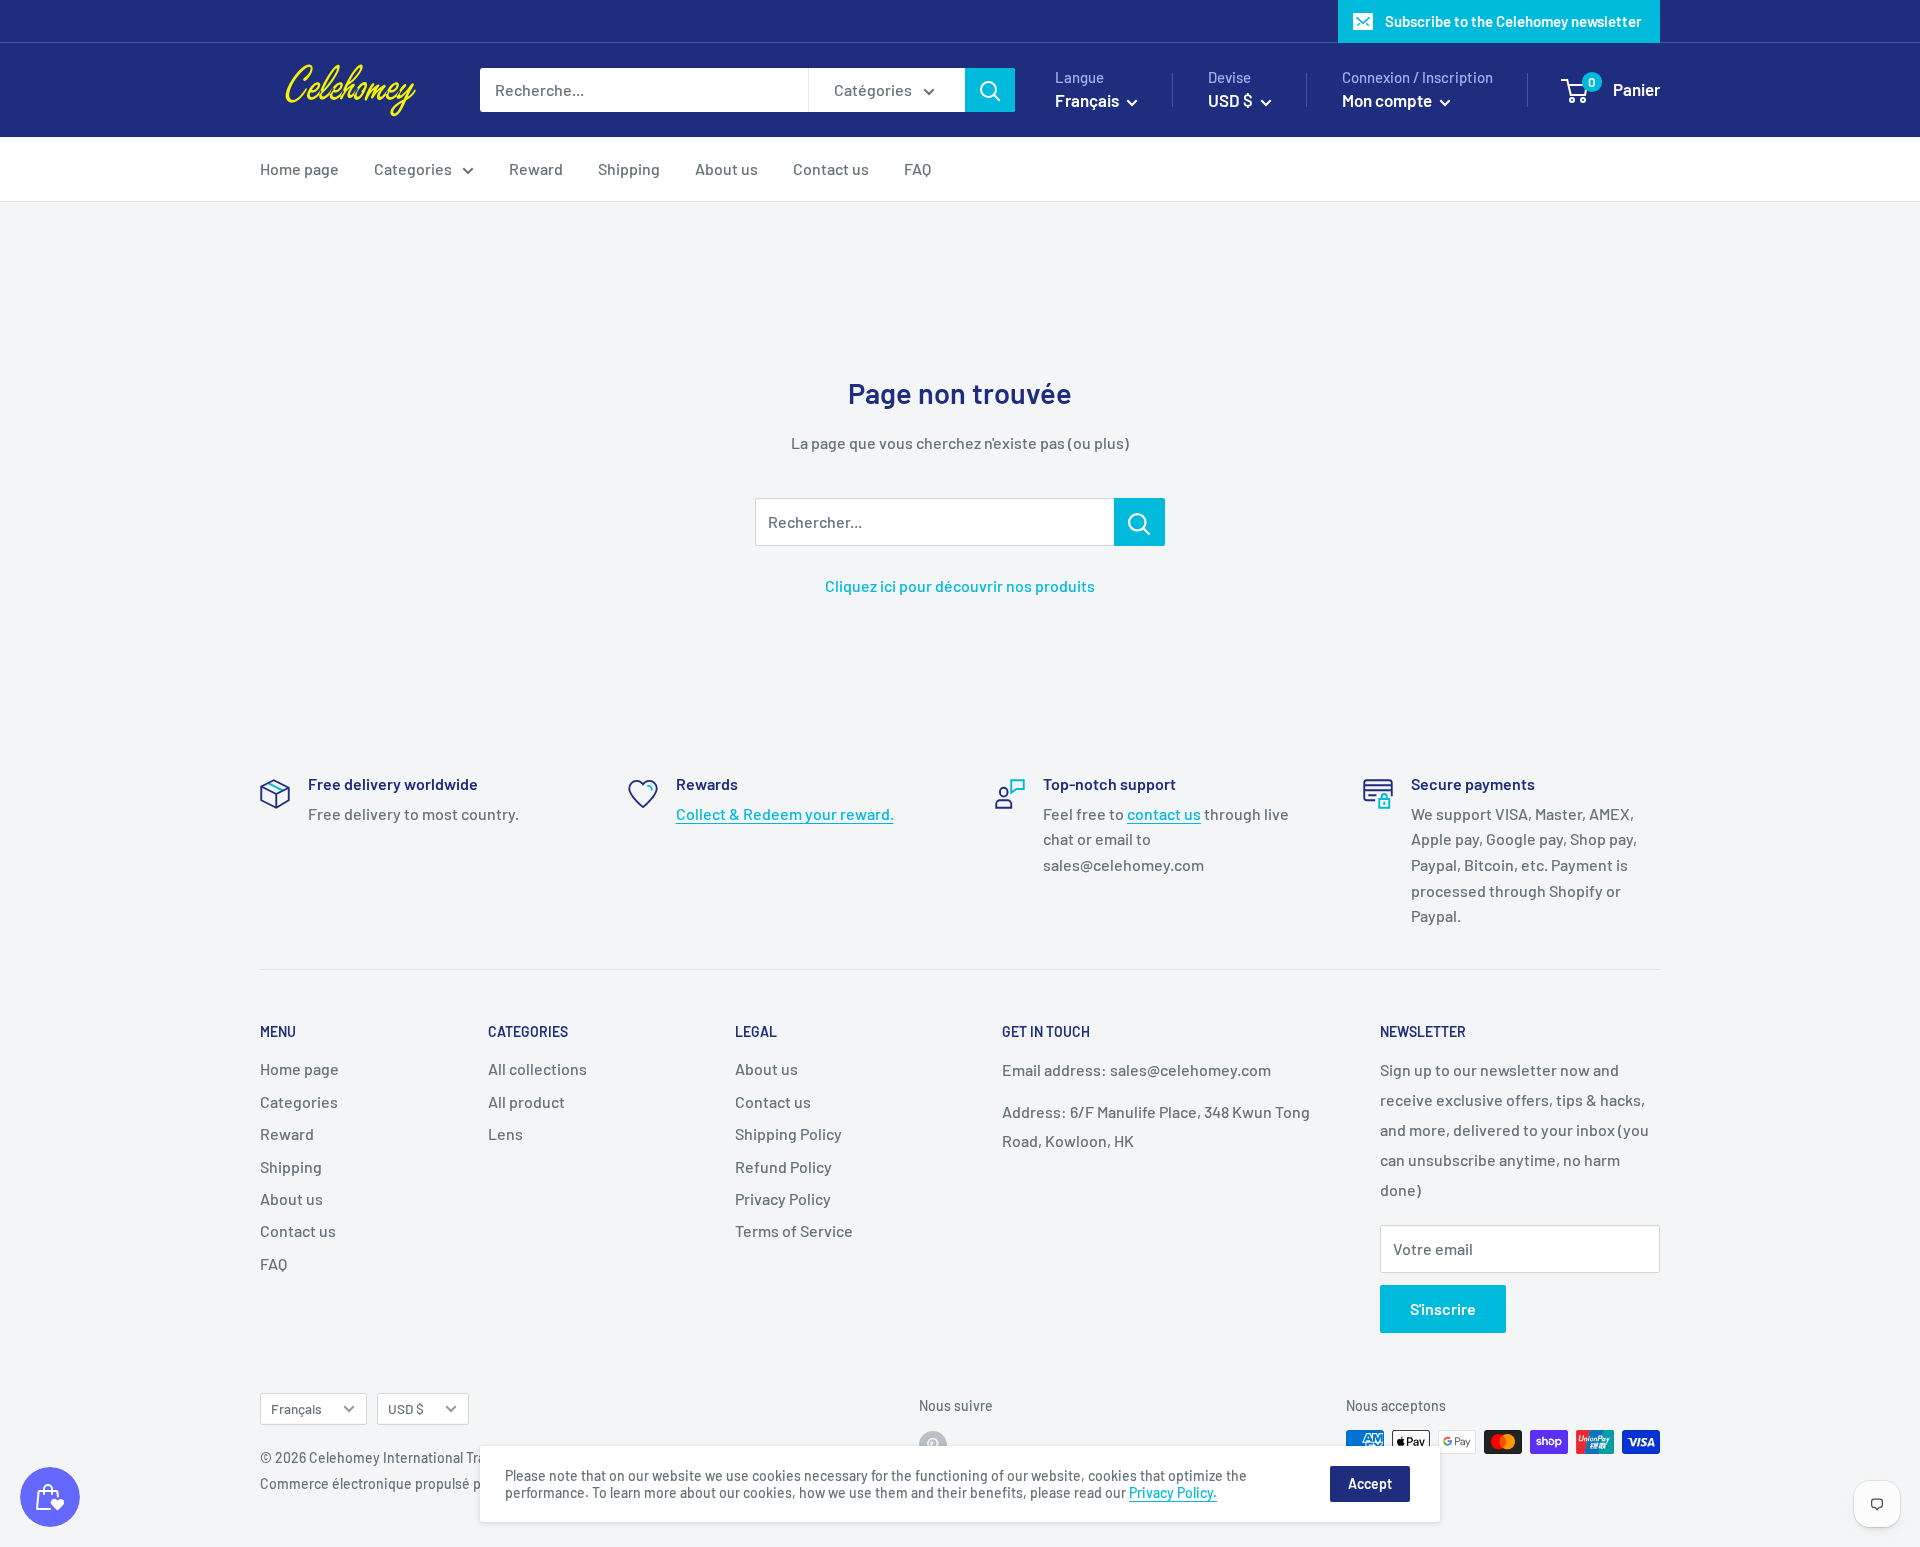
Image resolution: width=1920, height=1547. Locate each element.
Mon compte (1388, 100)
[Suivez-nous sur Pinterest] (933, 1444)
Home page (299, 168)
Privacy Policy (783, 1198)
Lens (505, 1133)
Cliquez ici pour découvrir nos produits (960, 585)
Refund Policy (783, 1166)
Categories (413, 168)
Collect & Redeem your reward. (785, 813)
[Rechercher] (990, 90)
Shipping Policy (788, 1133)
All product (526, 1101)
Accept (1370, 1483)
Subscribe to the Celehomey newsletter (1513, 21)
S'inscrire (1443, 1308)
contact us (1164, 813)
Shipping (629, 168)
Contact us (831, 168)
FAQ (917, 168)
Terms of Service (794, 1230)
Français (296, 1408)
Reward (536, 168)
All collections (537, 1068)
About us (726, 168)
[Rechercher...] (1139, 522)
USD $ (406, 1408)
